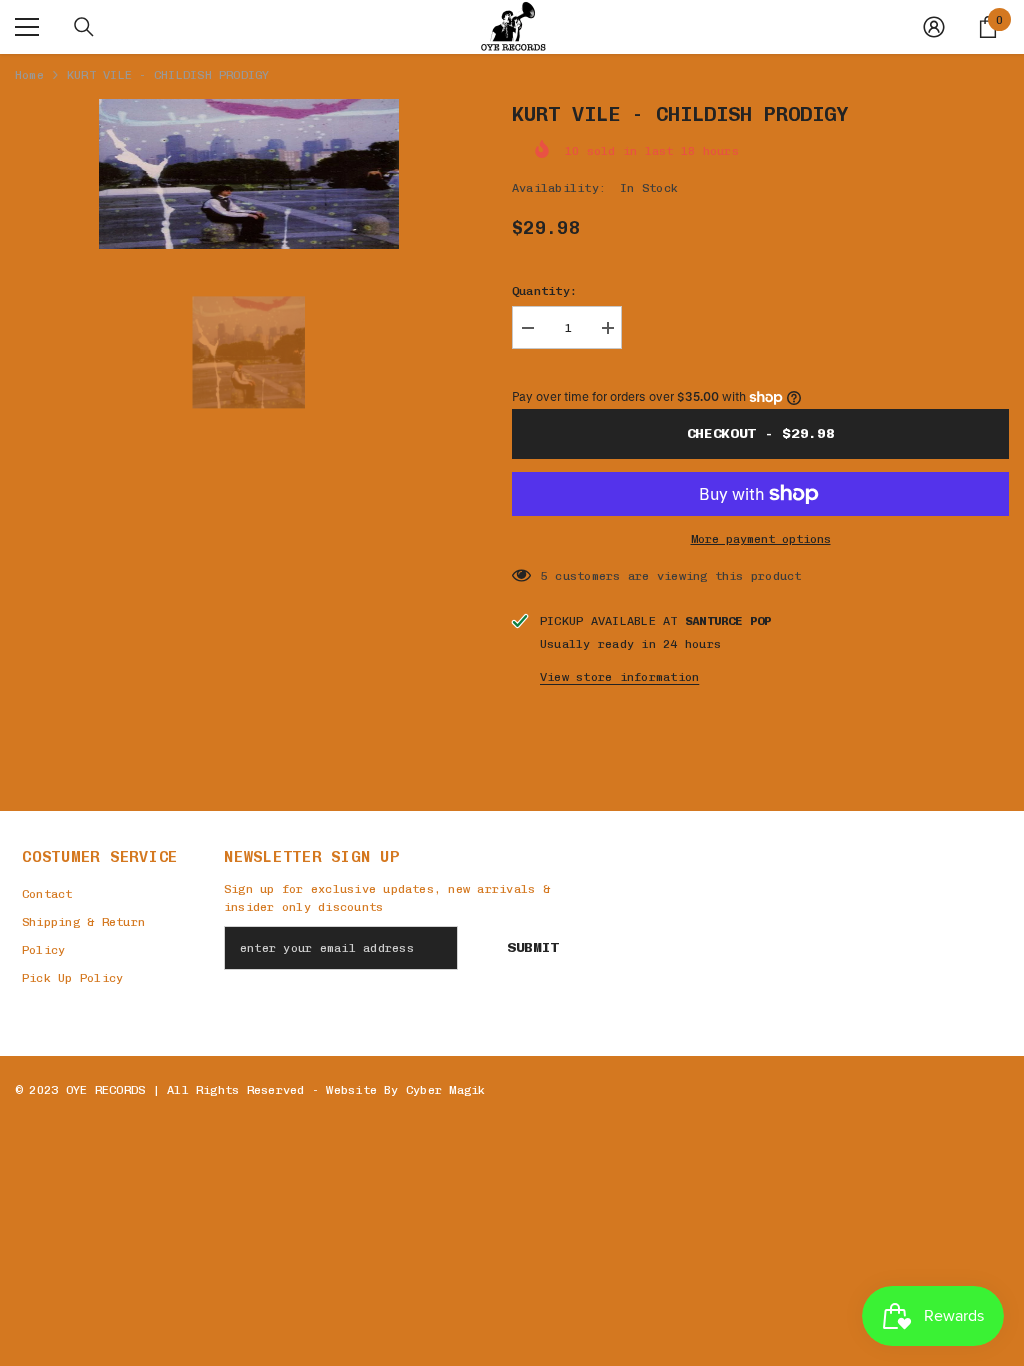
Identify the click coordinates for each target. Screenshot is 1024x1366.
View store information (619, 677)
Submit (533, 947)
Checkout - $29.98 (761, 433)
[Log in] (934, 27)
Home (29, 75)
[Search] (84, 27)
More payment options (761, 539)
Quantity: (544, 291)
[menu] (27, 27)
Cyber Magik (446, 1090)
